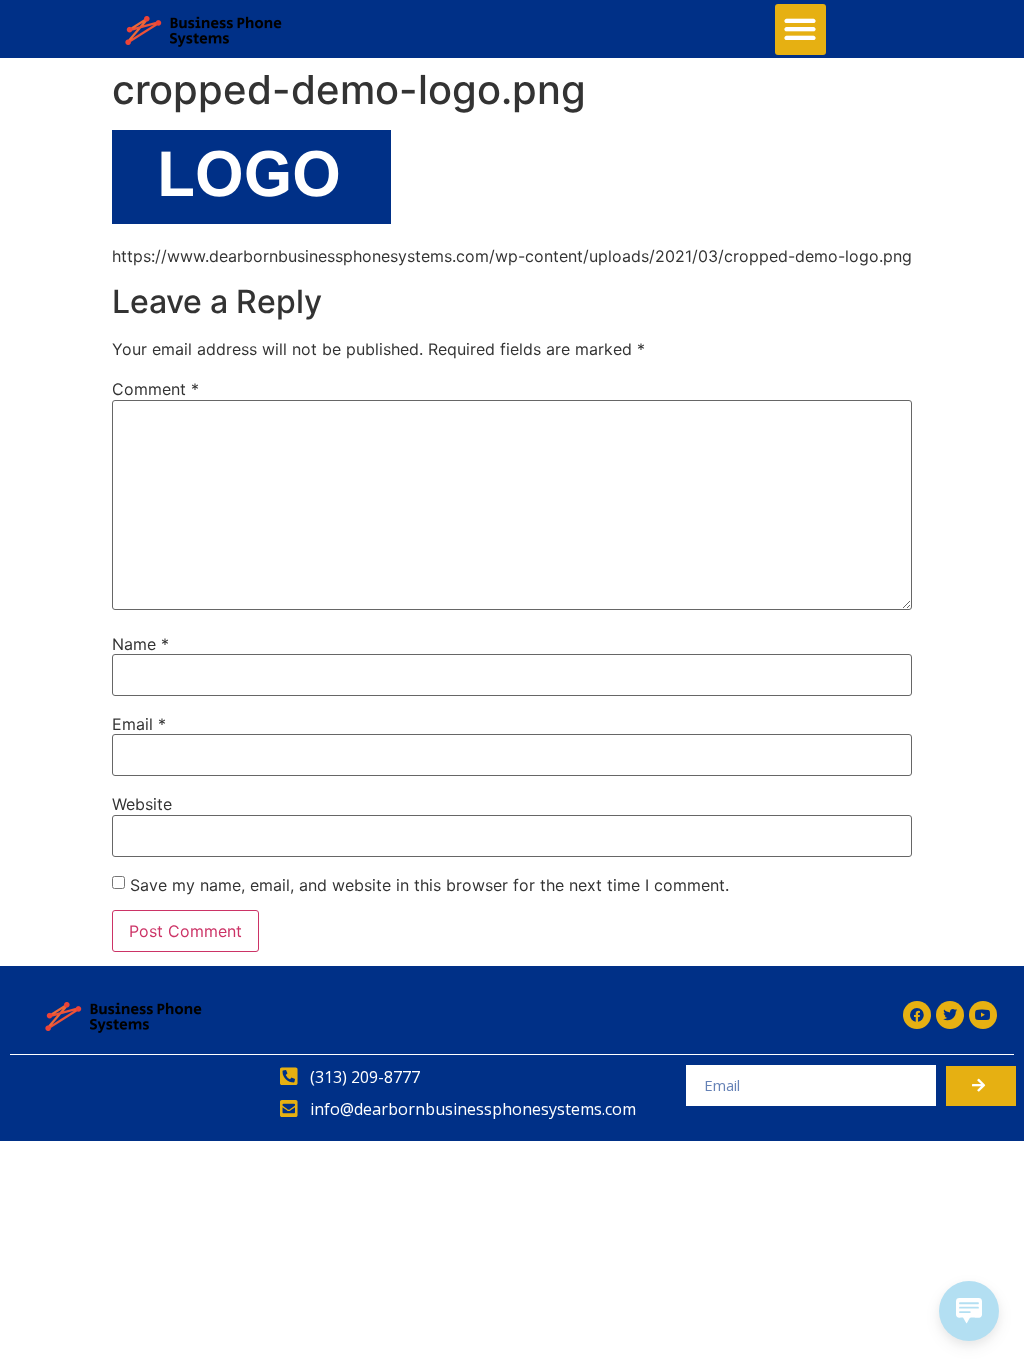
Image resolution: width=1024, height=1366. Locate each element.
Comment (155, 389)
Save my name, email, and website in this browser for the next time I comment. (429, 885)
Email (139, 724)
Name (140, 644)
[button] (800, 29)
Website (142, 804)
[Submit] (981, 1086)
